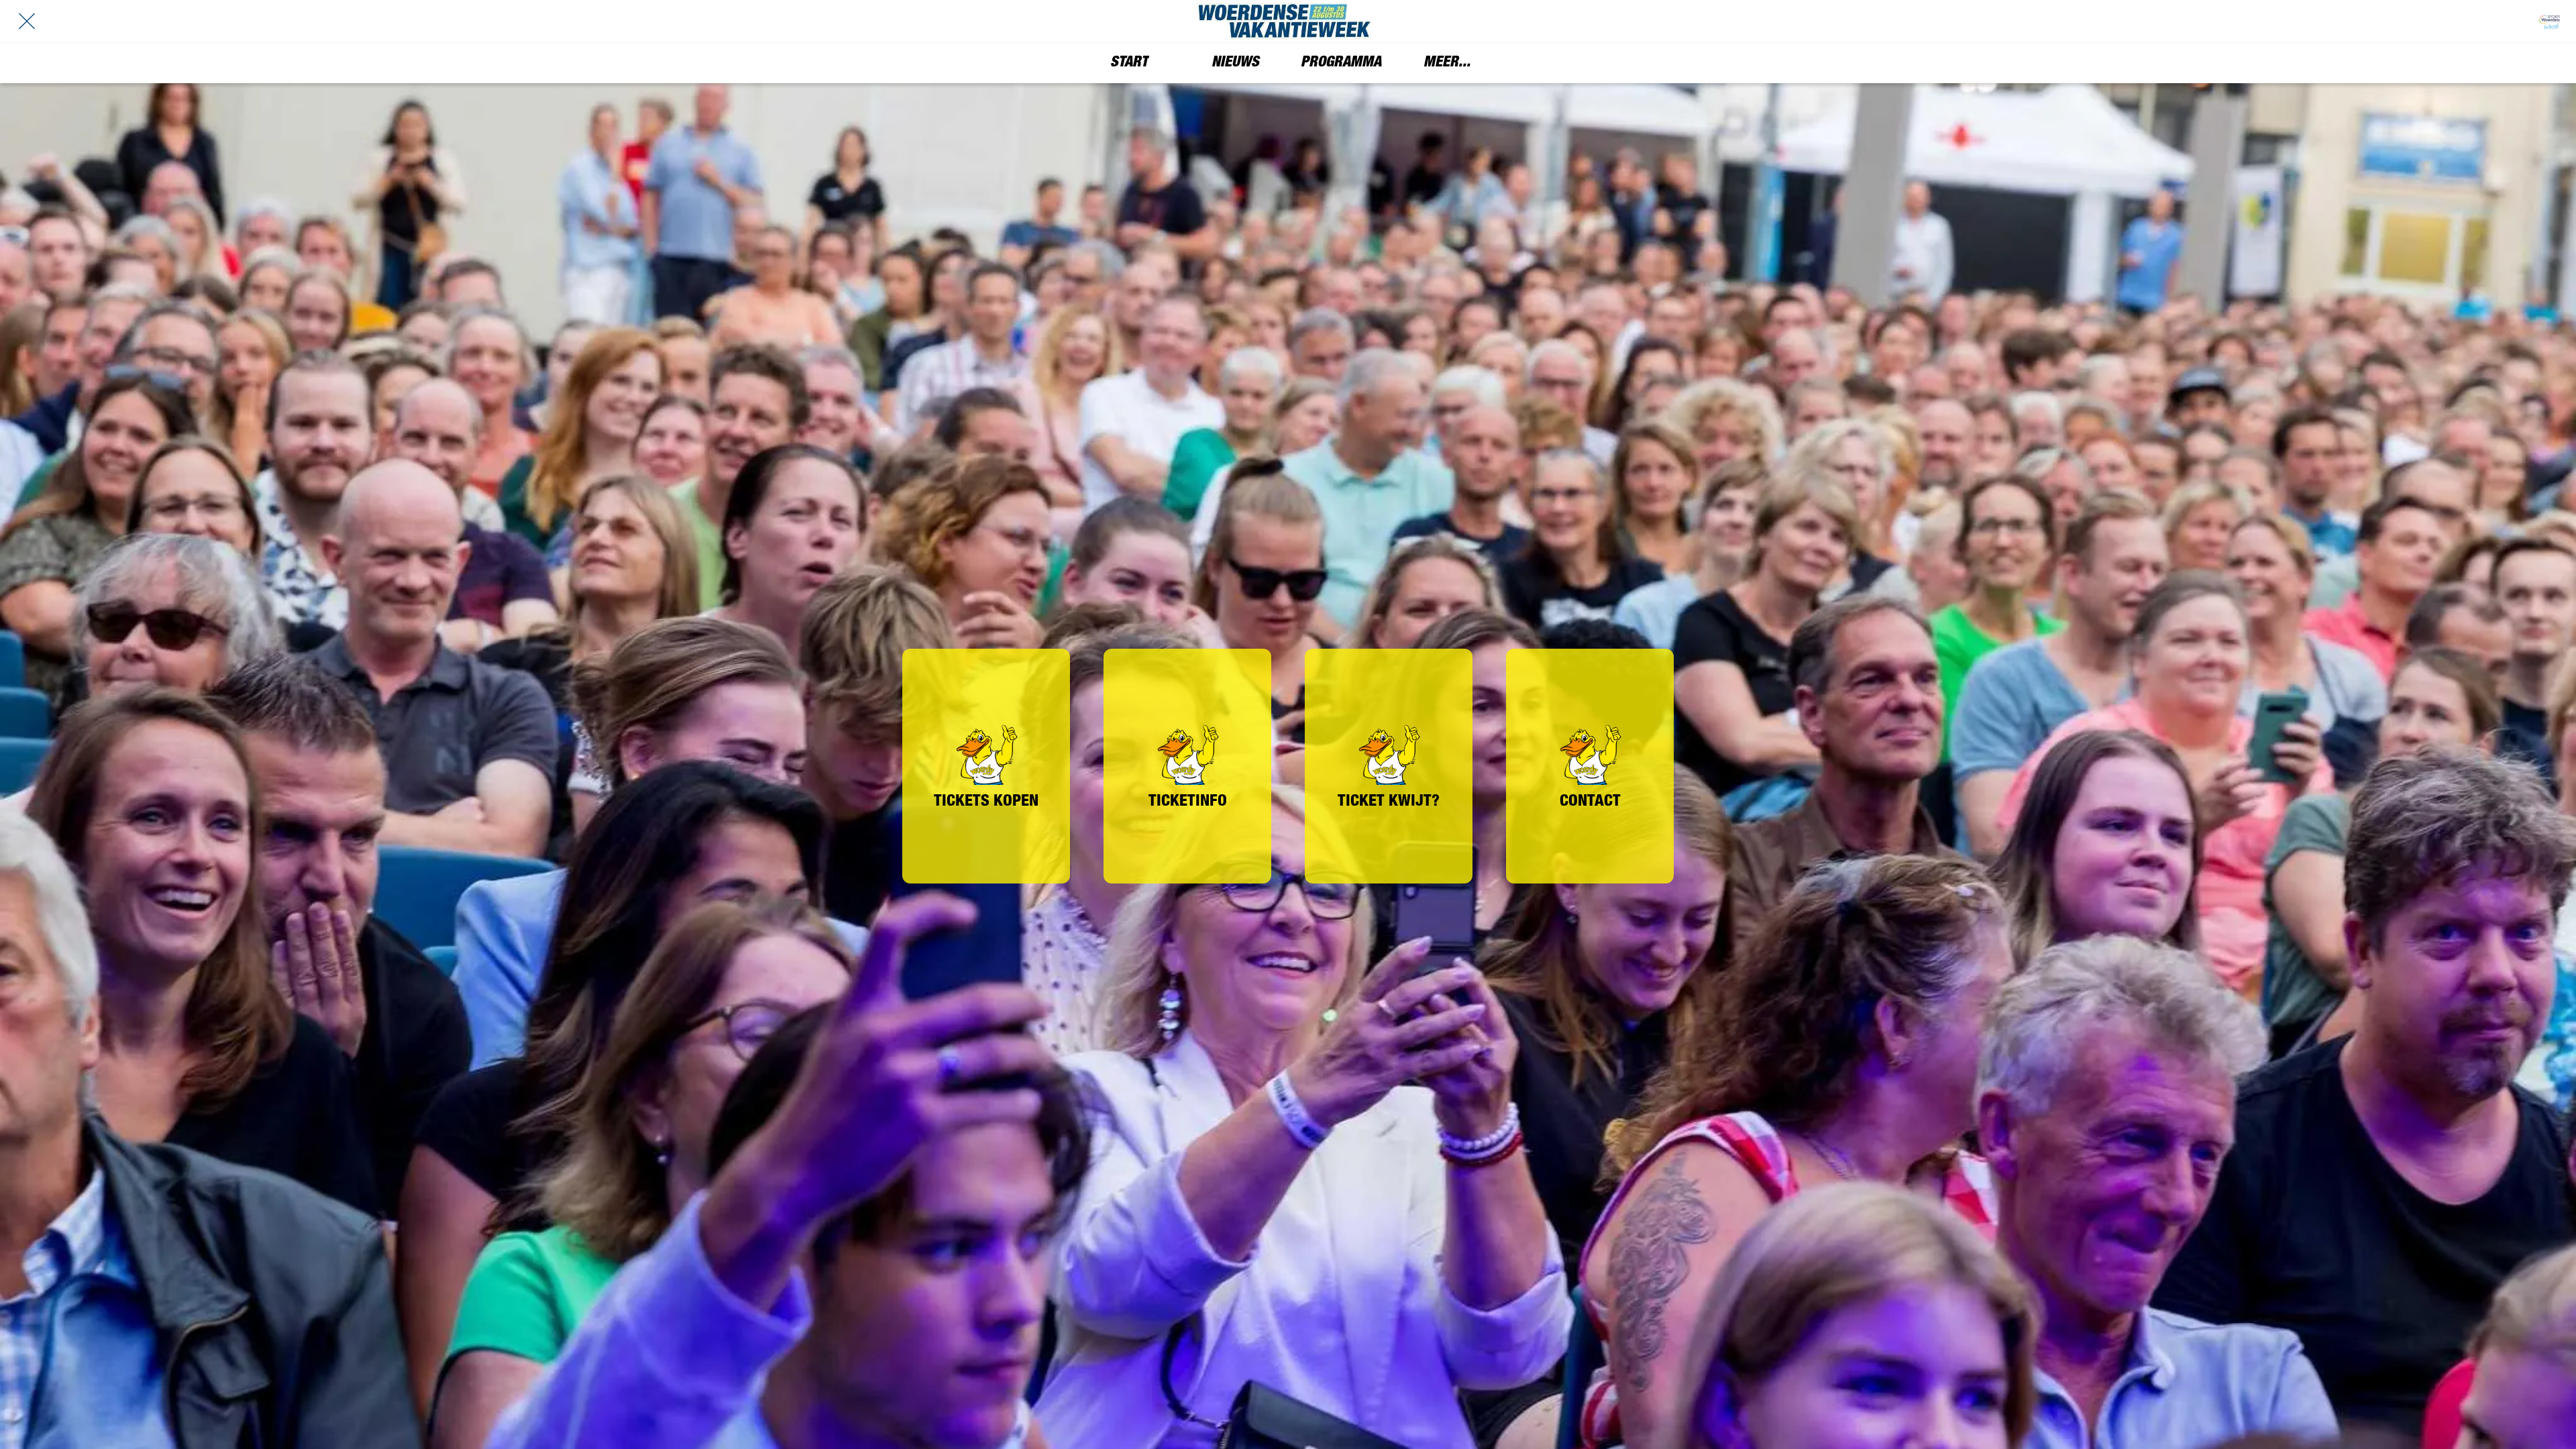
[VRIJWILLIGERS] (2549, 21)
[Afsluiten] (27, 21)
